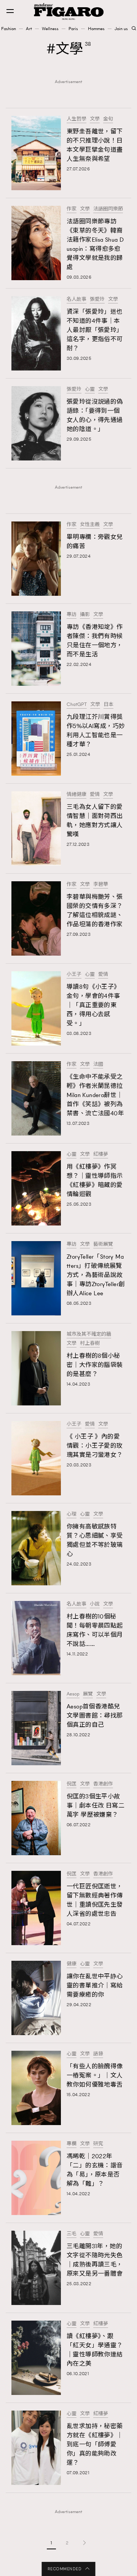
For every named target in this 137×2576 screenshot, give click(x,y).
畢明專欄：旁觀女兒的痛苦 (95, 541)
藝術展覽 (103, 1244)
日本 (108, 704)
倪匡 (72, 1784)
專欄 (72, 2144)
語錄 (98, 2054)
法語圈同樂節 (108, 209)
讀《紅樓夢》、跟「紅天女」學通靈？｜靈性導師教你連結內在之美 (95, 2350)
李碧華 (101, 884)
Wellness (50, 29)
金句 (108, 119)
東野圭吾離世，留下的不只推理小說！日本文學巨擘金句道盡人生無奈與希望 (95, 145)
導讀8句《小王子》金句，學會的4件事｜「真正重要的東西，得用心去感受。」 (93, 1005)
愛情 (95, 794)
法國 (98, 1064)
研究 (98, 2144)
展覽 (88, 1694)
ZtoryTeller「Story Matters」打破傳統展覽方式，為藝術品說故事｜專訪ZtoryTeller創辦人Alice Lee (96, 1275)
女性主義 (90, 525)
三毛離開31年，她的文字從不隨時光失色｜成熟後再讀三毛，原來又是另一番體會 (95, 2260)
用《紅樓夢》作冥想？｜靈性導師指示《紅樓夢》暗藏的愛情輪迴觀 (95, 1180)
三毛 (72, 2234)
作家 (72, 209)
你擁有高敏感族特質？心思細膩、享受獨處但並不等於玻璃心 (95, 1540)
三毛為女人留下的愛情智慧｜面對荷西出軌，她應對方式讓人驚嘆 (95, 820)
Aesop (73, 1694)
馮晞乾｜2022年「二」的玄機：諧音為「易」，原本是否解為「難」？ (95, 2170)
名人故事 (76, 299)
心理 (72, 1514)
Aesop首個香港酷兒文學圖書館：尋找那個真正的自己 (95, 1715)
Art (29, 29)
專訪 (72, 614)
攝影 (85, 614)
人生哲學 (76, 119)
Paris (73, 29)
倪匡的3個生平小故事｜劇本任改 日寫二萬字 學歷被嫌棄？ (96, 1805)
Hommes (96, 29)
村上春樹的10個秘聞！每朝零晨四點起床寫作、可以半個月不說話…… (95, 1630)
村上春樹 (90, 1343)
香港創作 (103, 1784)
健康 (72, 1964)
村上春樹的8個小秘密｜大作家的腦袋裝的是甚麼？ (95, 1365)
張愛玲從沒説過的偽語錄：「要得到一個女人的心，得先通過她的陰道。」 (95, 415)
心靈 (90, 389)
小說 (95, 1604)
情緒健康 (76, 794)
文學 (95, 119)
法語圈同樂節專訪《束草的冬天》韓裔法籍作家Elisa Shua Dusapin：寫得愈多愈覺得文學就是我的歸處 (95, 244)
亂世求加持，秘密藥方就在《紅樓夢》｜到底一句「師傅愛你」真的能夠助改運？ (95, 2444)
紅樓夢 (101, 1154)
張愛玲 (97, 299)
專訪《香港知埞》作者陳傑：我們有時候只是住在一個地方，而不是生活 (95, 641)
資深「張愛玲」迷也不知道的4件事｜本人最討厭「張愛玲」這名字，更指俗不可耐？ (95, 330)
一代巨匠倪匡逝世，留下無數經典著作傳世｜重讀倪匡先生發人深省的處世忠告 (95, 1900)
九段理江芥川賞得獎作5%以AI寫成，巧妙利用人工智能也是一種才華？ (96, 731)
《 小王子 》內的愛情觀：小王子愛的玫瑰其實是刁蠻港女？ (95, 1446)
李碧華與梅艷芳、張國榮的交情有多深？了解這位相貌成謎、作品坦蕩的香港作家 (95, 910)
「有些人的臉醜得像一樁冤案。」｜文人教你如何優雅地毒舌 (95, 2075)
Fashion (9, 29)
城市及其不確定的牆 (89, 1334)
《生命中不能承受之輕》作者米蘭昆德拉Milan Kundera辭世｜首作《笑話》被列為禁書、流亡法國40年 (95, 1095)
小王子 (74, 974)
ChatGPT (77, 704)
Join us (121, 29)
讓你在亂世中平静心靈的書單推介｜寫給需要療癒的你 (95, 1985)
